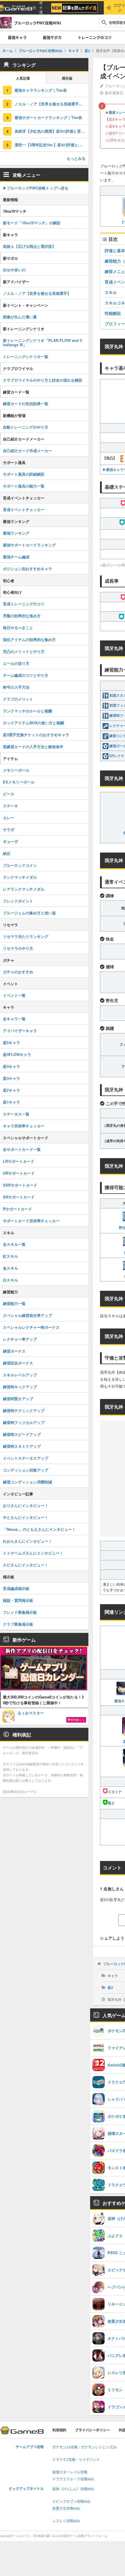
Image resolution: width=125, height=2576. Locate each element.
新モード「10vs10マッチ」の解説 (32, 223)
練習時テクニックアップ (24, 1410)
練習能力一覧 (14, 1303)
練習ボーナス (14, 1351)
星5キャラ (11, 1043)
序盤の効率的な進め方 (22, 616)
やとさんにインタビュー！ (26, 1517)
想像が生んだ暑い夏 (20, 317)
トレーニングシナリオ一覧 (26, 356)
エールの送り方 (16, 663)
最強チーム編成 (16, 557)
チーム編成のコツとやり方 (26, 675)
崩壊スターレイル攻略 (70, 2472)
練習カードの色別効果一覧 (26, 404)
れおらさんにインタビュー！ (27, 1541)
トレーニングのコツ (95, 37)
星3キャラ (11, 1078)
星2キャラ (11, 1090)
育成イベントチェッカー (24, 509)
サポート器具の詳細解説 (24, 474)
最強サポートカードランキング (29, 545)
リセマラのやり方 (18, 948)
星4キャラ (11, 1066)
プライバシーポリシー (92, 2430)
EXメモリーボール (19, 782)
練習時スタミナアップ (22, 1446)
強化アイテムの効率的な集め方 (29, 639)
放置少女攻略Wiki (66, 2509)
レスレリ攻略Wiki (66, 2521)
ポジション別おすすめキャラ (27, 569)
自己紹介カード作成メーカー (27, 451)
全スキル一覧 (14, 1244)
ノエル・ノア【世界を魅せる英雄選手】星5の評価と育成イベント (51, 104)
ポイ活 (41, 8)
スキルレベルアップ (20, 1375)
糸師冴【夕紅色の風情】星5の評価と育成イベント (51, 131)
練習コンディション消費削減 (27, 1482)
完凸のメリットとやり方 (24, 651)
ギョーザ (10, 841)
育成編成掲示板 (16, 1588)
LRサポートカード (19, 1161)
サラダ (9, 830)
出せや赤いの (14, 270)
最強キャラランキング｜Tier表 (41, 90)
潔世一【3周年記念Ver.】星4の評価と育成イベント (51, 145)
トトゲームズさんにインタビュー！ (33, 1553)
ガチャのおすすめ (18, 972)
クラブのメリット (18, 699)
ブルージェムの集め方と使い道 (29, 913)
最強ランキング (16, 533)
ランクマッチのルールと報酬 (27, 711)
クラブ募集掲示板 (18, 1624)
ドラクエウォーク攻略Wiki (73, 2479)
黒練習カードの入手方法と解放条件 (33, 747)
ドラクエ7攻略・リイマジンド (76, 2460)
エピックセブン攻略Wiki (71, 2502)
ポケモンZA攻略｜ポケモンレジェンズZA (85, 2447)
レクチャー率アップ (20, 1339)
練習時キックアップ (20, 1387)
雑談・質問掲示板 (18, 1600)
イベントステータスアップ (26, 1458)
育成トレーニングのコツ (24, 604)
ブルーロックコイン (20, 865)
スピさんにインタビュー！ (26, 1565)
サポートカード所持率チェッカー (31, 1221)
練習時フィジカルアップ (24, 1422)
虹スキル (10, 1256)
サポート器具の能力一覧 (24, 486)
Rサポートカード (17, 1209)
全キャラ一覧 (14, 1019)
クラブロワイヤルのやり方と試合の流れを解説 (43, 380)
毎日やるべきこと (18, 628)
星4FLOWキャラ (17, 1054)
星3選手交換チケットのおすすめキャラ (36, 735)
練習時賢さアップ (18, 1399)
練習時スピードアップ (22, 1434)
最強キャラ (17, 37)
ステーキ (10, 806)
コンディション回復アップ (26, 1470)
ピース (9, 794)
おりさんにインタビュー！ (26, 1505)
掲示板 (67, 78)
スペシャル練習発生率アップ (27, 1315)
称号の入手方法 (16, 687)
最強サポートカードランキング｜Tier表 (48, 117)
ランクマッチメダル (20, 877)
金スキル (10, 1268)
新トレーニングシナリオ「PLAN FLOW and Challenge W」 (43, 342)
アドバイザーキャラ (20, 1031)
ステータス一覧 (16, 1114)
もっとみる (76, 158)
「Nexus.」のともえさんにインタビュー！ (39, 1529)
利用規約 (59, 2430)
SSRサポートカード (20, 1185)
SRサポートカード (19, 1197)
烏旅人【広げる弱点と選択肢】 (29, 246)
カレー (9, 818)
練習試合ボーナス (18, 1363)
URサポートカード (19, 1173)
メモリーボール (16, 770)
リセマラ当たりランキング (26, 936)
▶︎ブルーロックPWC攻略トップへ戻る (36, 188)
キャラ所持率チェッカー (24, 1126)
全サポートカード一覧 (22, 1149)
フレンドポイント (18, 901)
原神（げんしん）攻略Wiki (73, 2489)
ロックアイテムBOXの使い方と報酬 (33, 723)
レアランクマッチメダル (24, 889)
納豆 (7, 853)
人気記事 (23, 78)
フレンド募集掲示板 (20, 1612)
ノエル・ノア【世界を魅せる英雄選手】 (37, 293)
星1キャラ (11, 1102)
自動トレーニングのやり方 (26, 427)
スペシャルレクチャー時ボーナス (31, 1327)
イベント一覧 (14, 995)
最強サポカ (52, 37)
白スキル (10, 1280)
